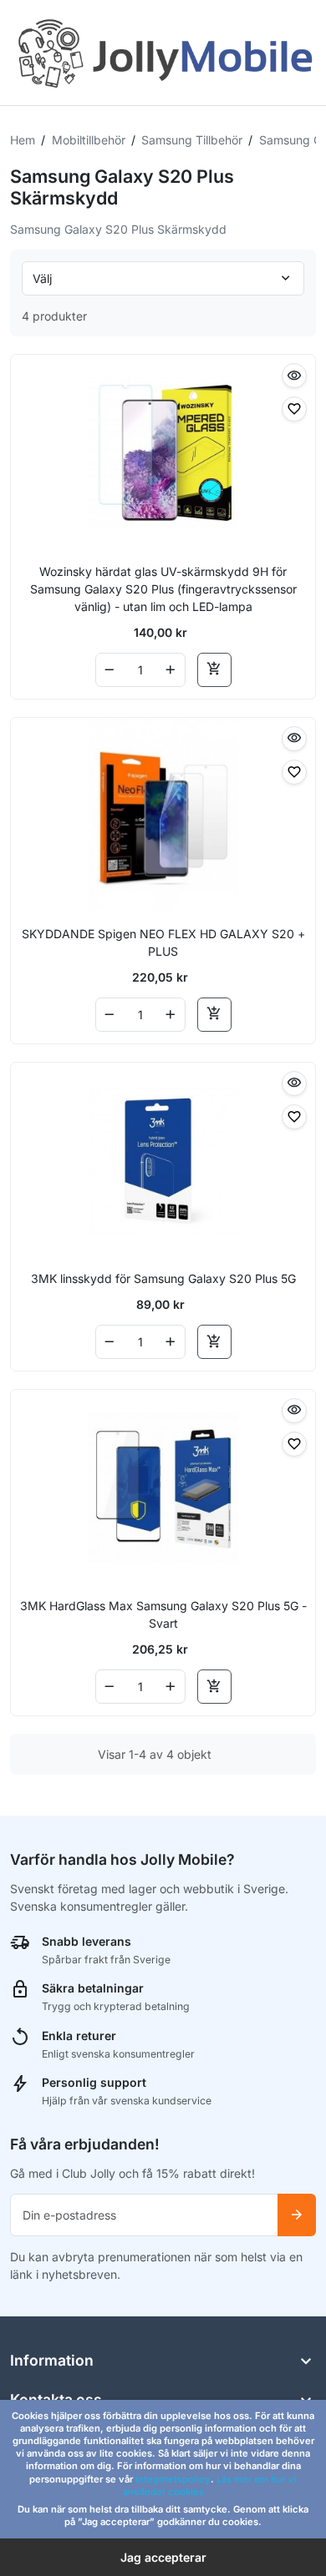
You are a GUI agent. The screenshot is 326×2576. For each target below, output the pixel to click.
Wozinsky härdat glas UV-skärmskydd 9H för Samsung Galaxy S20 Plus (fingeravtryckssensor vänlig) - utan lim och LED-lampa (163, 589)
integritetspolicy (173, 2479)
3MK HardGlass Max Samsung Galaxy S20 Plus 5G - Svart (163, 1614)
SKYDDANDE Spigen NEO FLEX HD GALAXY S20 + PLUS (163, 942)
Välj (42, 278)
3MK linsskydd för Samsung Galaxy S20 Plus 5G (163, 1278)
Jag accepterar (163, 2557)
